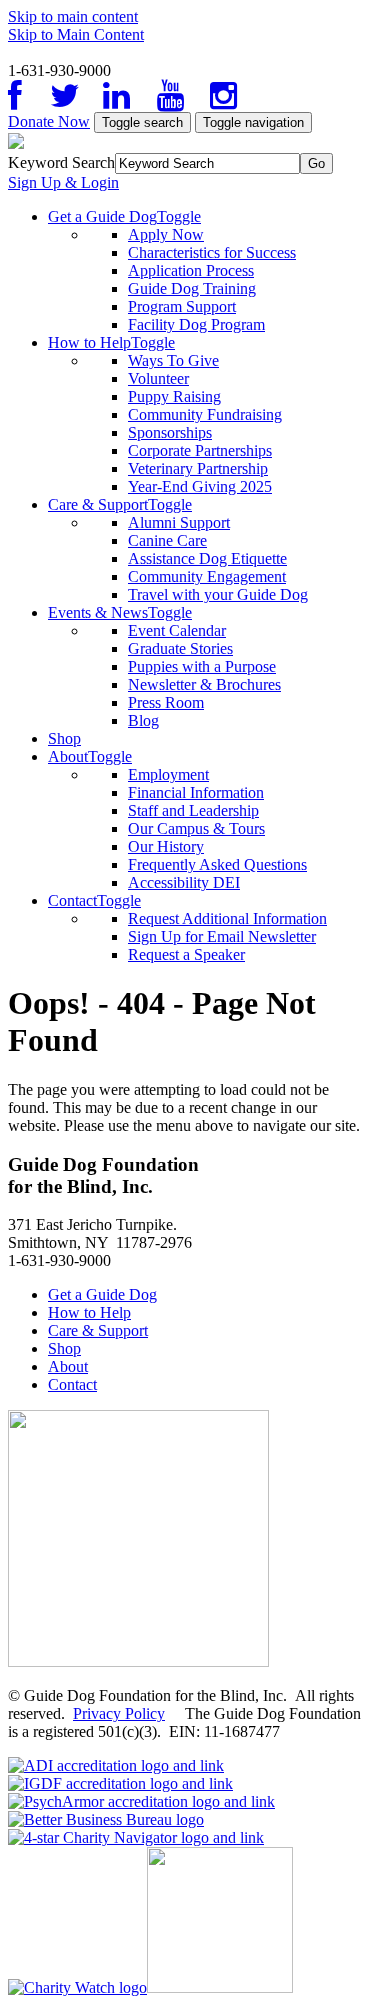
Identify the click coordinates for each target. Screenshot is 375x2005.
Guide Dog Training (192, 288)
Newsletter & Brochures (204, 684)
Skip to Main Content (76, 34)
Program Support (182, 306)
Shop (64, 738)
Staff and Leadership (193, 810)
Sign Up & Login (63, 182)
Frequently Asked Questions (217, 864)
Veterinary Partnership (198, 468)
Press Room (166, 702)
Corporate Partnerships (200, 450)
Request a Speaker (186, 954)
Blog (143, 720)
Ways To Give (173, 360)
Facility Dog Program (196, 324)
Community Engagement (207, 576)
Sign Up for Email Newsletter (222, 936)
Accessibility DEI (184, 882)
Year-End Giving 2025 (200, 486)
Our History (166, 846)
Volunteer (158, 378)
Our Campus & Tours (196, 828)
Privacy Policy (119, 1713)
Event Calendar (177, 630)
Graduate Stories (180, 648)
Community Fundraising (205, 414)
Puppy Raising (174, 396)
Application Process (191, 270)
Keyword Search (61, 162)
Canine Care (167, 540)
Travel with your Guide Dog (218, 594)
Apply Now (166, 234)
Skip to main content (73, 16)
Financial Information (196, 792)
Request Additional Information (227, 918)
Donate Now (49, 121)
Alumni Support (179, 522)
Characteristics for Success (212, 252)
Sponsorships (170, 432)
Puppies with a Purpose (202, 666)
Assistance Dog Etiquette (207, 558)
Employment (168, 774)
